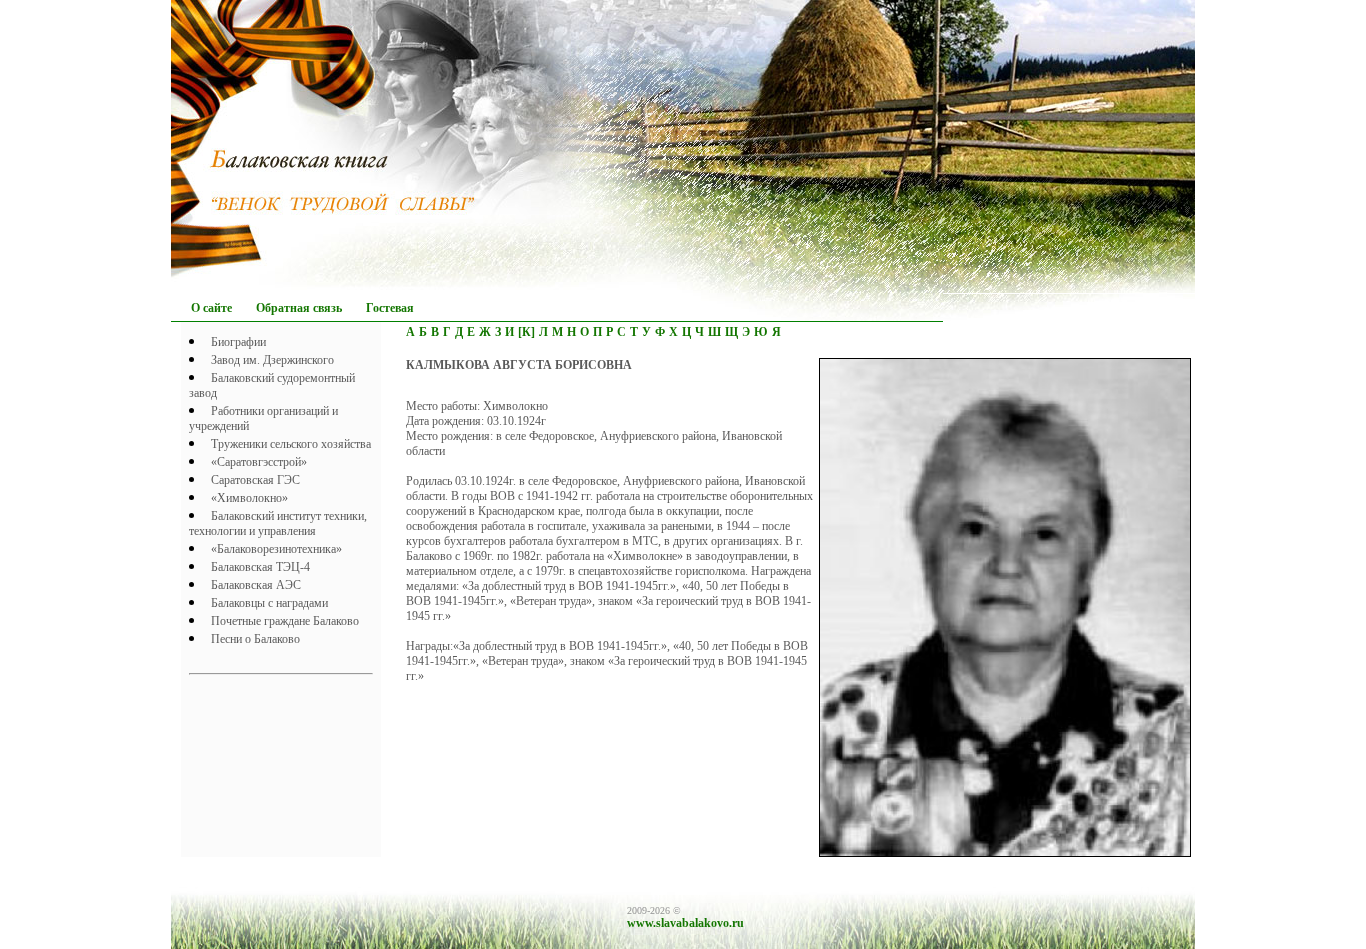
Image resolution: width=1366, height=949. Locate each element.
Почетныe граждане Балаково (285, 621)
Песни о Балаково (255, 639)
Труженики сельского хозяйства (291, 444)
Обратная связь (299, 308)
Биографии (238, 342)
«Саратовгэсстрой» (259, 462)
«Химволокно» (249, 498)
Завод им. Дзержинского (272, 360)
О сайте (211, 308)
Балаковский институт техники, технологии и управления (278, 523)
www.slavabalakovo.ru (685, 923)
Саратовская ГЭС (255, 480)
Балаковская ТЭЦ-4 (260, 567)
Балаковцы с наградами (269, 603)
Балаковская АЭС (256, 585)
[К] (526, 332)
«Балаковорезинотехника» (276, 549)
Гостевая (390, 308)
